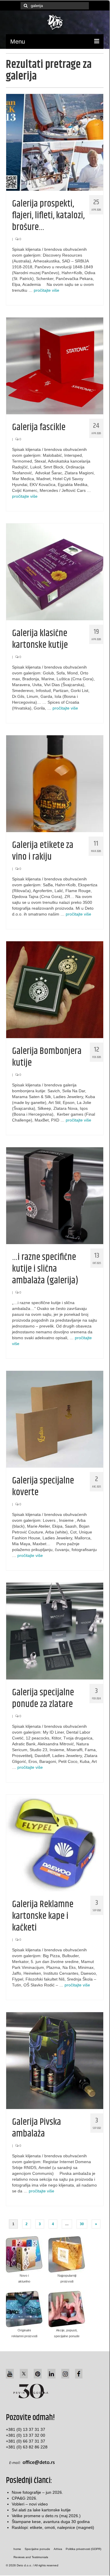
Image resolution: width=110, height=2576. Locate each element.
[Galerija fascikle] (55, 365)
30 (82, 2224)
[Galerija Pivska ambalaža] (55, 2060)
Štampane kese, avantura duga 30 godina (51, 2522)
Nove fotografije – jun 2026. (37, 2492)
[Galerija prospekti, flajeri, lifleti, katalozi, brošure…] (55, 142)
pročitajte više (46, 290)
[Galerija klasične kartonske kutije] (55, 571)
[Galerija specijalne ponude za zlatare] (55, 1631)
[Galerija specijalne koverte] (55, 1419)
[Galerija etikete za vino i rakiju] (55, 783)
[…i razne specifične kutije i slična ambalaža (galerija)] (55, 1195)
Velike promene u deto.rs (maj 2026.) (46, 2516)
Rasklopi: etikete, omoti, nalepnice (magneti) (53, 2527)
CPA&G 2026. (24, 2498)
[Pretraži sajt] (25, 6)
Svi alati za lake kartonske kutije (41, 2510)
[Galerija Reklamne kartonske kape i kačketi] (55, 1842)
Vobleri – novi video (30, 2504)
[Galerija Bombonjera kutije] (55, 989)
